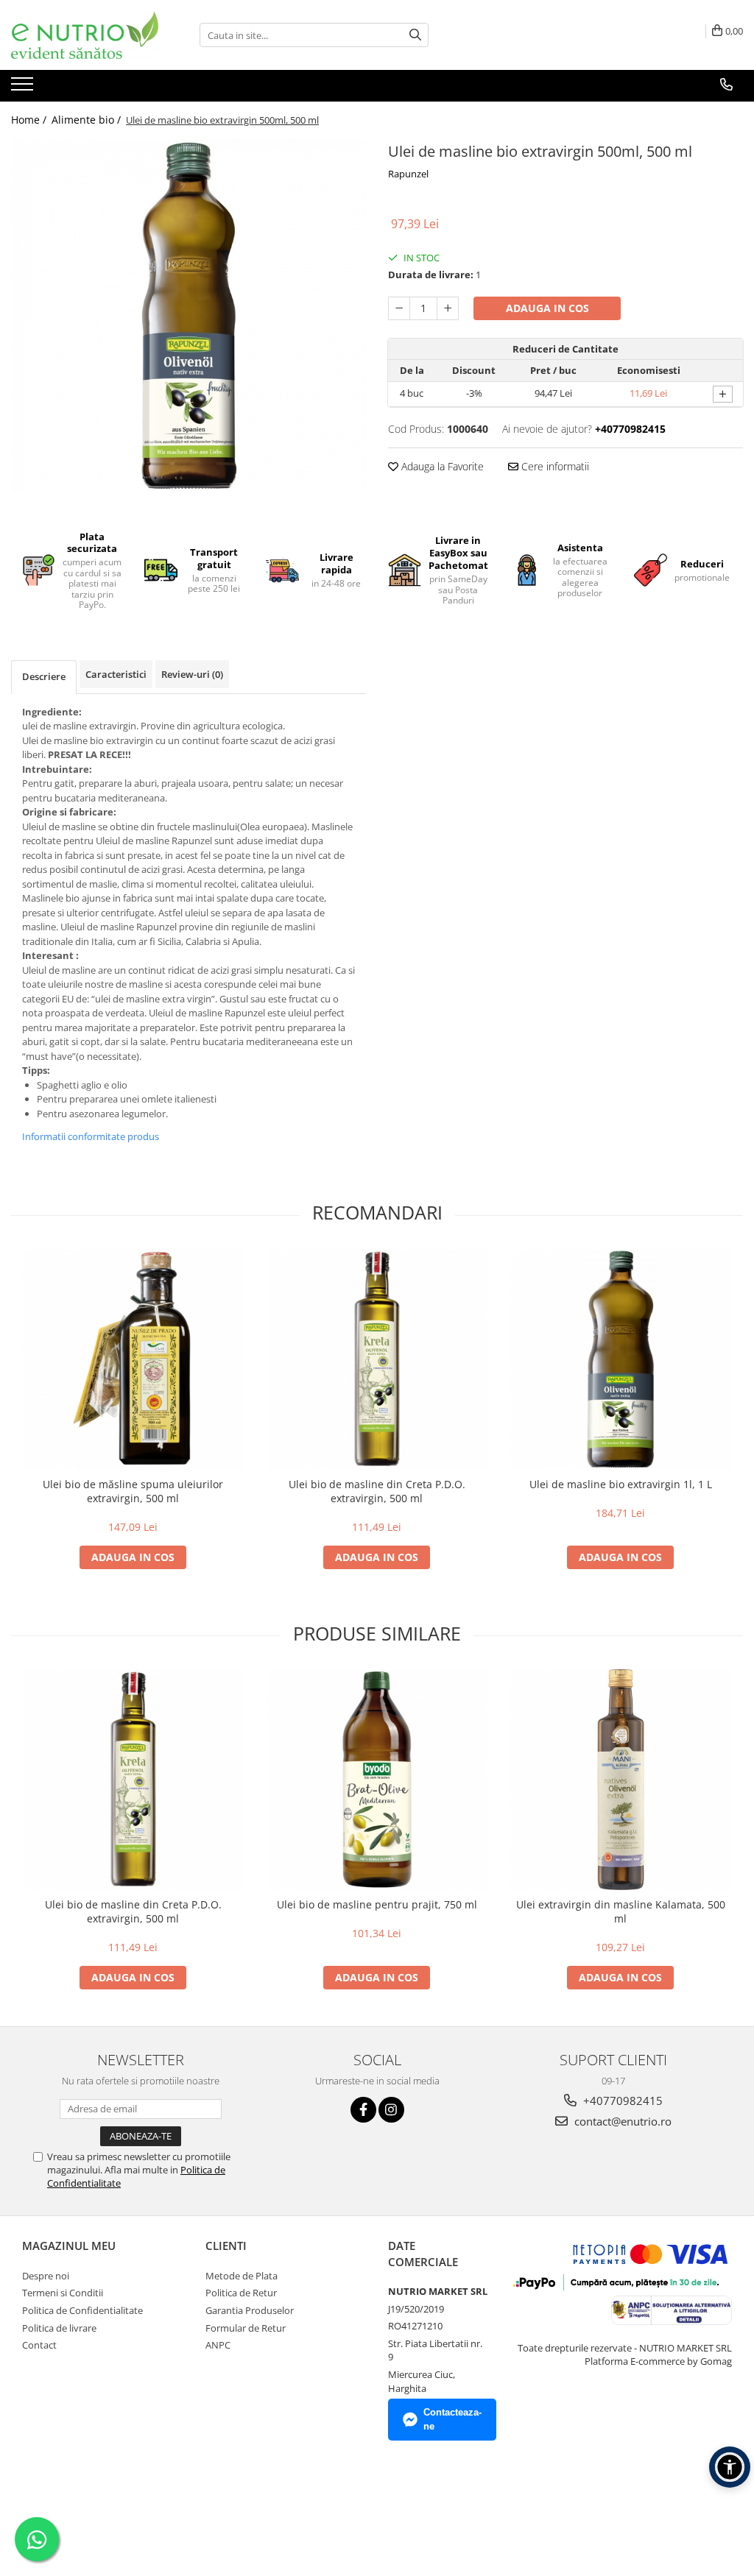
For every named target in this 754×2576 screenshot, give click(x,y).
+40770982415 (621, 2101)
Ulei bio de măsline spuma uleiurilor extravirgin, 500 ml (133, 1491)
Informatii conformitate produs (91, 1136)
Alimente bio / (88, 120)
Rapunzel (408, 174)
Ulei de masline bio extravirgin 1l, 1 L (621, 1484)
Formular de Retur (246, 2328)
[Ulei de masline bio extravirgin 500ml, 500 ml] (188, 316)
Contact (39, 2345)
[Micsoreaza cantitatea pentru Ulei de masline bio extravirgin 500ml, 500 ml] (399, 308)
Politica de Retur (241, 2293)
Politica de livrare (59, 2328)
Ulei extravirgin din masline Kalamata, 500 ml (621, 1911)
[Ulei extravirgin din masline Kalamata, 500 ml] (621, 1780)
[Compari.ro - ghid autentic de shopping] (74, 2505)
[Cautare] (415, 35)
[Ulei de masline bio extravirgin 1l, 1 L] (621, 1359)
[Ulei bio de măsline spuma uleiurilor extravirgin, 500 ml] (133, 1359)
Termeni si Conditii (63, 2293)
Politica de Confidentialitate (82, 2310)
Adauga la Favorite (441, 466)
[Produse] (24, 88)
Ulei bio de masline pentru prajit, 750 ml (377, 1904)
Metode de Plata (242, 2276)
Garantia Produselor (250, 2310)
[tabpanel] (188, 316)
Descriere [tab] (44, 676)
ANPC (218, 2345)
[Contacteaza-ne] (726, 85)
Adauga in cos (547, 308)
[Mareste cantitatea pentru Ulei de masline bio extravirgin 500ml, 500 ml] (448, 308)
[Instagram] (391, 2110)
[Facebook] (363, 2110)
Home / (30, 120)
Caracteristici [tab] (116, 674)
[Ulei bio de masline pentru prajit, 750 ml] (377, 1780)
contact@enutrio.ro (621, 2121)
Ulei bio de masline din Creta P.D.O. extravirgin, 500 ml (377, 1491)
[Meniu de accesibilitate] (730, 2467)
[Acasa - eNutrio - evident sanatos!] (85, 35)
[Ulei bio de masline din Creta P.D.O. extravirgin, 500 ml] (377, 1359)
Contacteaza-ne (452, 2419)
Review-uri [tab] (192, 674)
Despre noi (46, 2276)
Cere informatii (554, 466)
